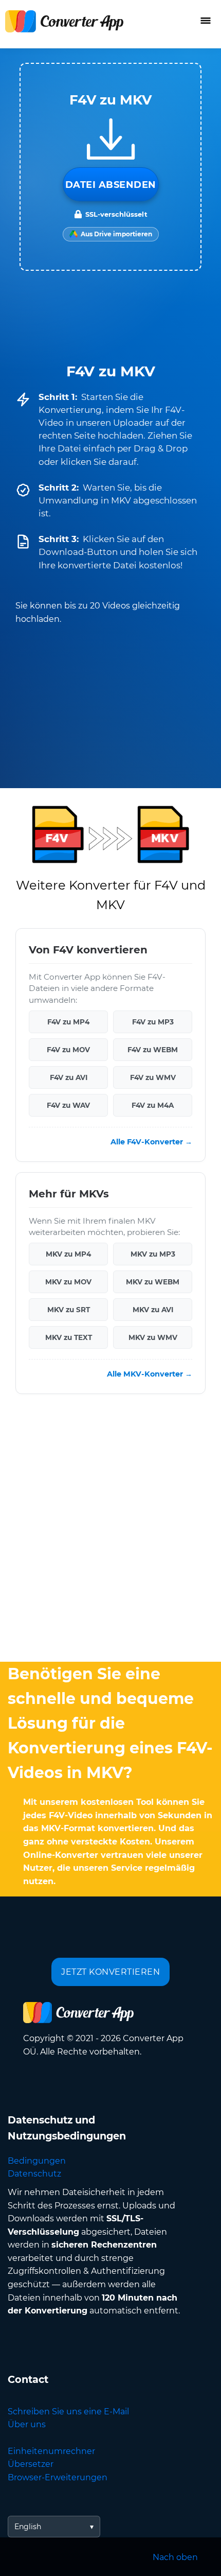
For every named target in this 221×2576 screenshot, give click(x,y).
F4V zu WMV (153, 1077)
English (28, 2527)
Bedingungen (37, 2161)
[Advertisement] (110, 1530)
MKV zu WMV (153, 1337)
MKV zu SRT (69, 1310)
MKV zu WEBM (153, 1282)
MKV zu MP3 (153, 1254)
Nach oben (175, 2557)
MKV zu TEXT (69, 1337)
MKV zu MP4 (68, 1254)
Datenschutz (34, 2174)
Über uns (27, 2424)
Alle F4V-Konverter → (151, 1142)
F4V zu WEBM (153, 1050)
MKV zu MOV (68, 1282)
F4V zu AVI (69, 1077)
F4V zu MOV (68, 1050)
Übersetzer (31, 2464)
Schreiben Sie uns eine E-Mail (68, 2412)
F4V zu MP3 (153, 1022)
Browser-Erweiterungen (58, 2477)
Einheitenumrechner (51, 2451)
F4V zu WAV (68, 1105)
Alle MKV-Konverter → (150, 1374)
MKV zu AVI (153, 1310)
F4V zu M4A (153, 1105)
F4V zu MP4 (68, 1022)
